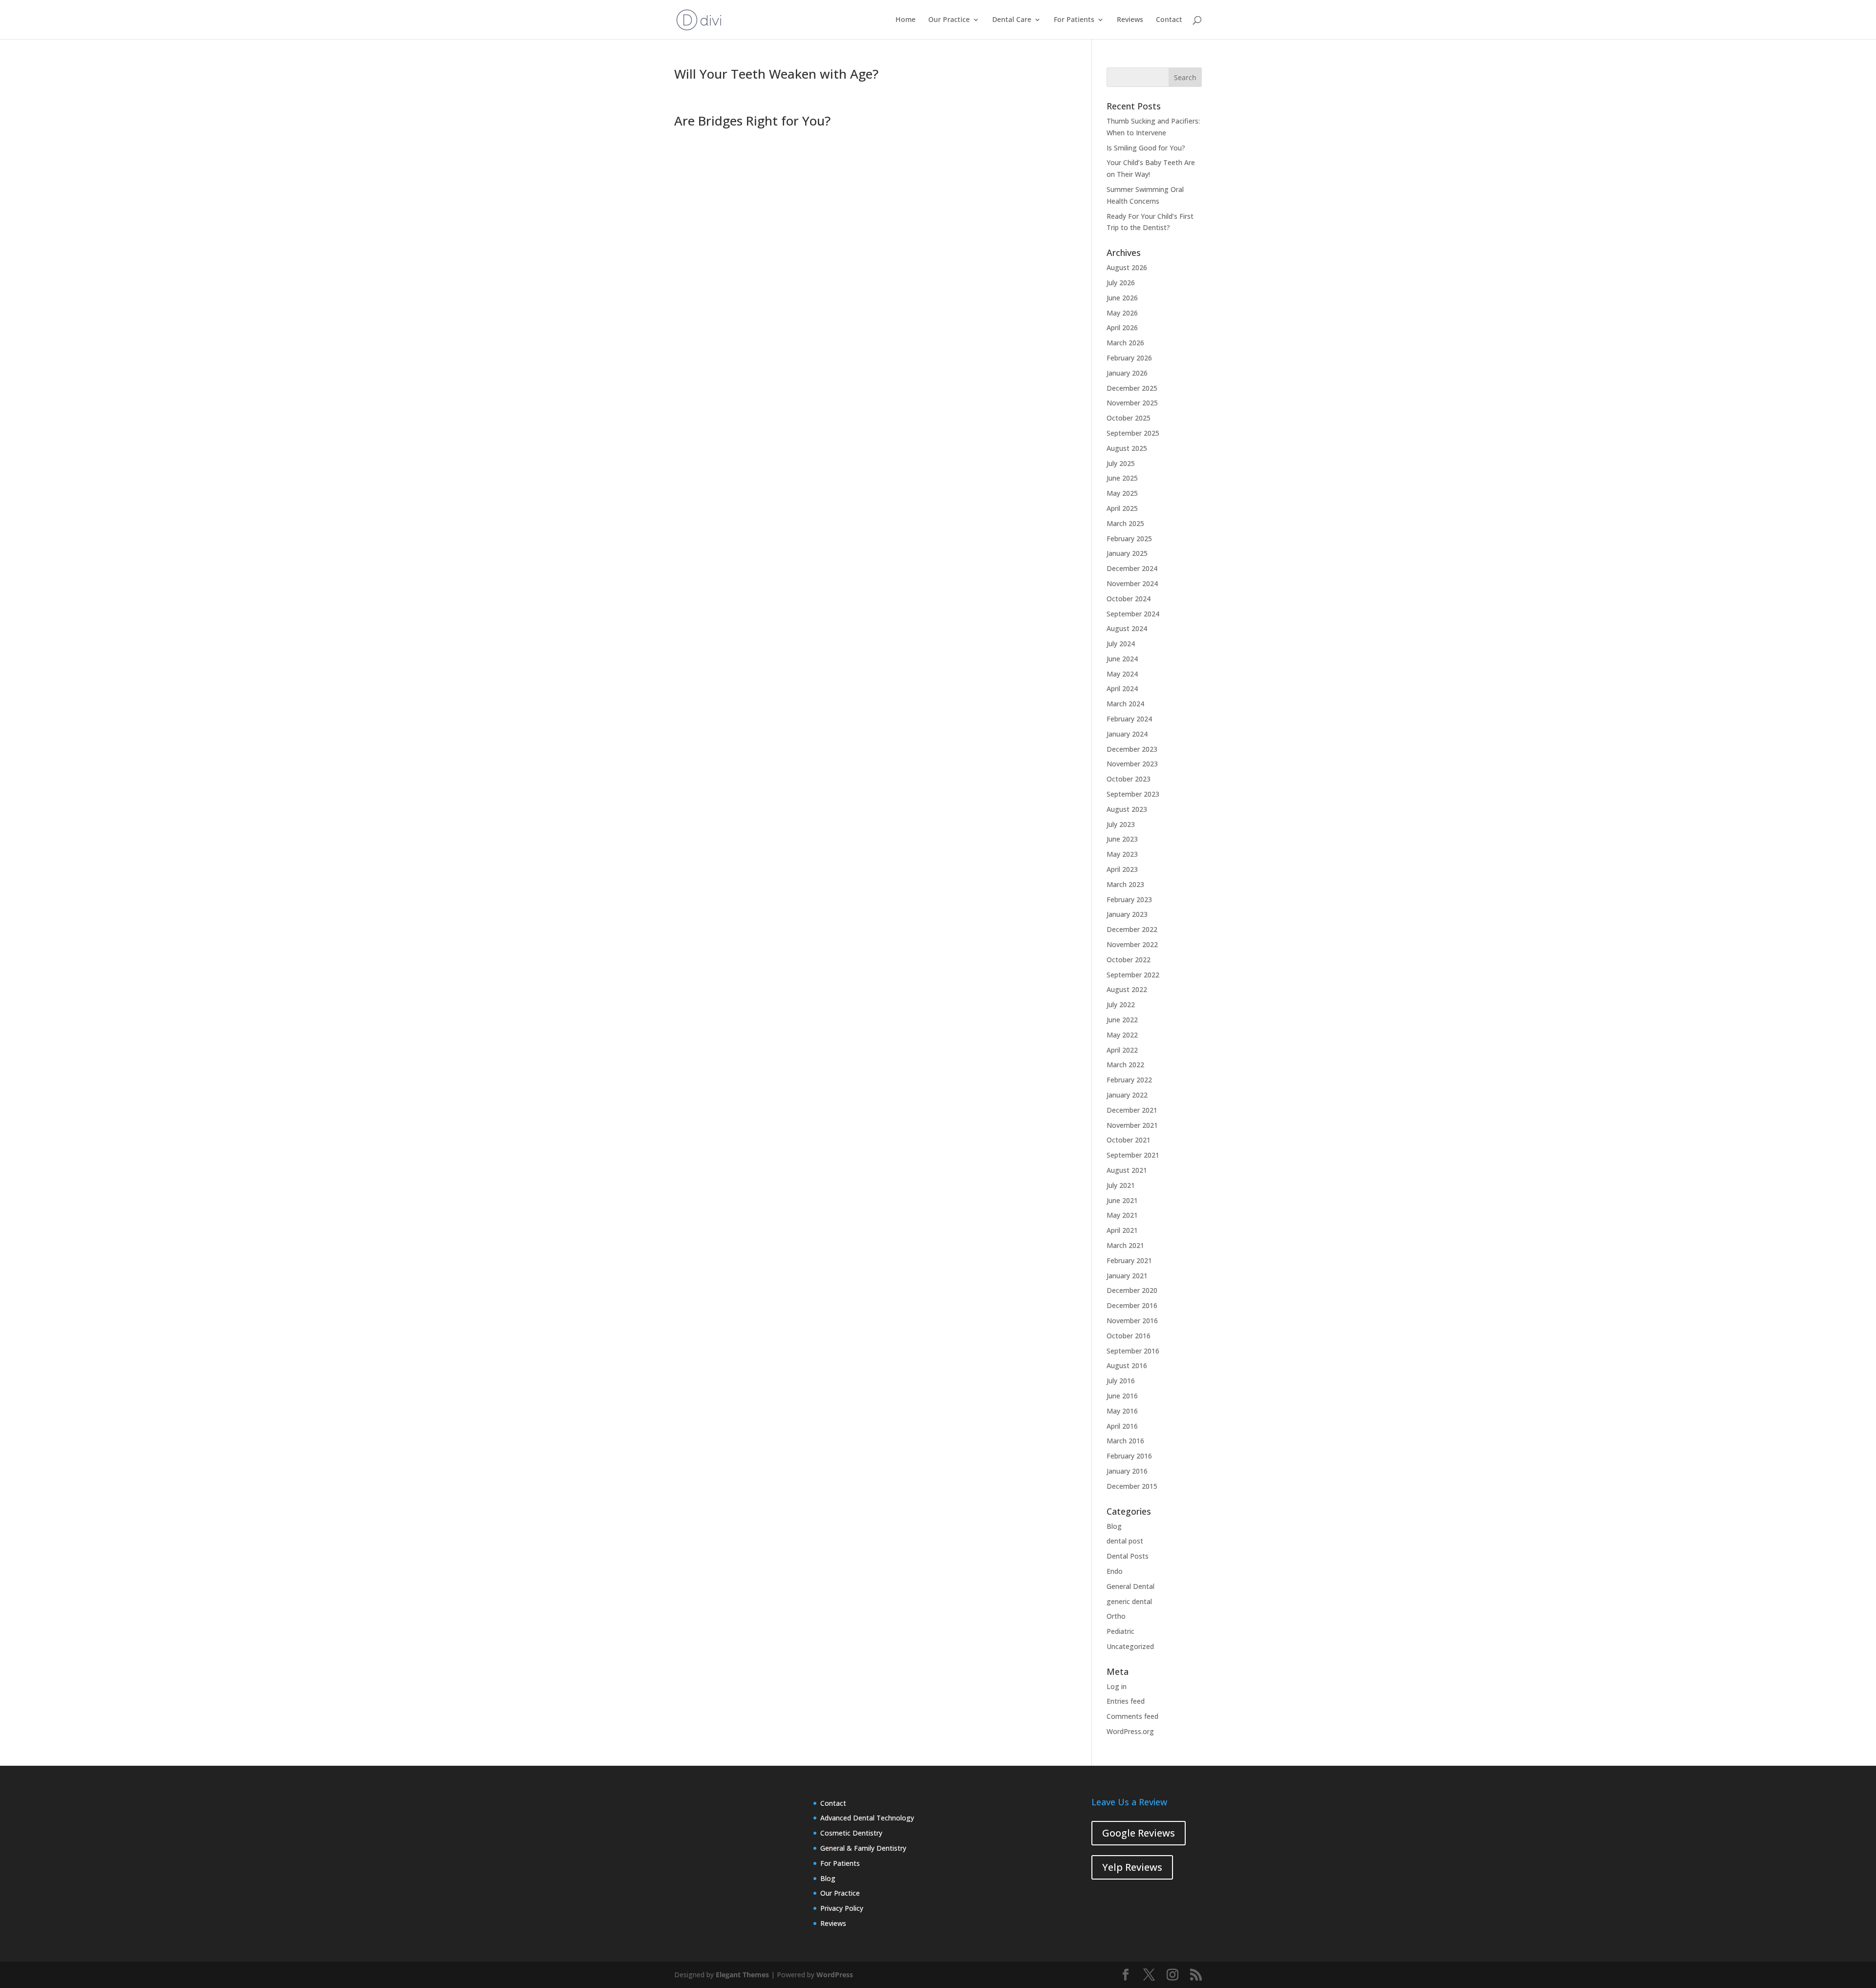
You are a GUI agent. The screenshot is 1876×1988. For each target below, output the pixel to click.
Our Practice (949, 20)
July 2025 (1121, 463)
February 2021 (1129, 1260)
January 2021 (1127, 1276)
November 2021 (1132, 1125)
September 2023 (1133, 794)
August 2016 (1127, 1365)
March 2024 (1125, 704)
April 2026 (1122, 328)
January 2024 (1127, 734)
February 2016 (1129, 1456)
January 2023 (1127, 914)
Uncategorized (1130, 1646)
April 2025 (1122, 508)
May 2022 (1122, 1035)
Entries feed (1126, 1701)
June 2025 (1122, 478)
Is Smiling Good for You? (1146, 148)
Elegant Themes (742, 1975)
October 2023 (1129, 779)
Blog (1114, 1526)
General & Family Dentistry (863, 1848)
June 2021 (1122, 1200)
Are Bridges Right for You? (752, 121)
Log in (1117, 1686)
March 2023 (1125, 884)
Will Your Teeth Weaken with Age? (776, 74)
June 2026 (1122, 298)
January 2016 (1127, 1471)
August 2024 (1127, 628)
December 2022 (1132, 929)
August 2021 (1127, 1170)
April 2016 (1122, 1426)
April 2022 (1122, 1050)
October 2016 (1129, 1336)
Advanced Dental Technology (867, 1818)
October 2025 (1129, 418)
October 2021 (1129, 1140)
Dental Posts (1128, 1556)
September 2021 (1133, 1155)
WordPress (835, 1975)
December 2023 (1132, 749)
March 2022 (1125, 1065)
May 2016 (1122, 1411)
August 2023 (1127, 809)
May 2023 (1122, 854)
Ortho (1116, 1616)
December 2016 (1132, 1305)
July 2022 (1121, 1005)
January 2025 (1127, 553)
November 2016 (1132, 1321)
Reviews (1130, 20)
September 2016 (1133, 1351)
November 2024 (1132, 583)
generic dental (1129, 1601)
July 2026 (1121, 283)
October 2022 (1129, 960)
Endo (1115, 1571)
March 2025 (1125, 523)
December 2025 (1132, 388)
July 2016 (1121, 1381)
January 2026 (1127, 373)
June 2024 (1122, 659)
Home (906, 20)
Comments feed (1132, 1716)
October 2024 (1129, 599)
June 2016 (1122, 1396)
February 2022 (1129, 1080)
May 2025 (1122, 493)
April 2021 (1122, 1230)
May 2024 (1122, 674)
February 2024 (1129, 719)
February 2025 (1129, 539)
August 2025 (1127, 448)
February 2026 (1129, 358)
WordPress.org (1130, 1731)
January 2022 (1127, 1095)
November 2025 (1132, 403)
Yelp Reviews (1132, 1867)
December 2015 (1132, 1486)
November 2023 (1132, 764)
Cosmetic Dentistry (851, 1833)
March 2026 (1125, 343)
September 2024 (1133, 614)
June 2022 (1122, 1020)
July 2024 (1121, 644)
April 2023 (1122, 869)
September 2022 (1133, 975)
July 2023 (1121, 824)
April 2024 (1122, 688)
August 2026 (1127, 267)
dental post (1125, 1541)
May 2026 (1122, 313)
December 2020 (1132, 1290)
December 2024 (1132, 568)
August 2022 (1127, 989)
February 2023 (1129, 899)
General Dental (1130, 1586)
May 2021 (1122, 1215)
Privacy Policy (842, 1908)
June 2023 (1122, 839)
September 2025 (1133, 433)
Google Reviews (1139, 1833)
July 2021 (1121, 1185)
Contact (1169, 20)
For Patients (1074, 20)
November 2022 (1132, 944)
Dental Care (1012, 20)
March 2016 (1125, 1441)
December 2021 (1132, 1110)
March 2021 (1125, 1245)
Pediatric (1120, 1631)
